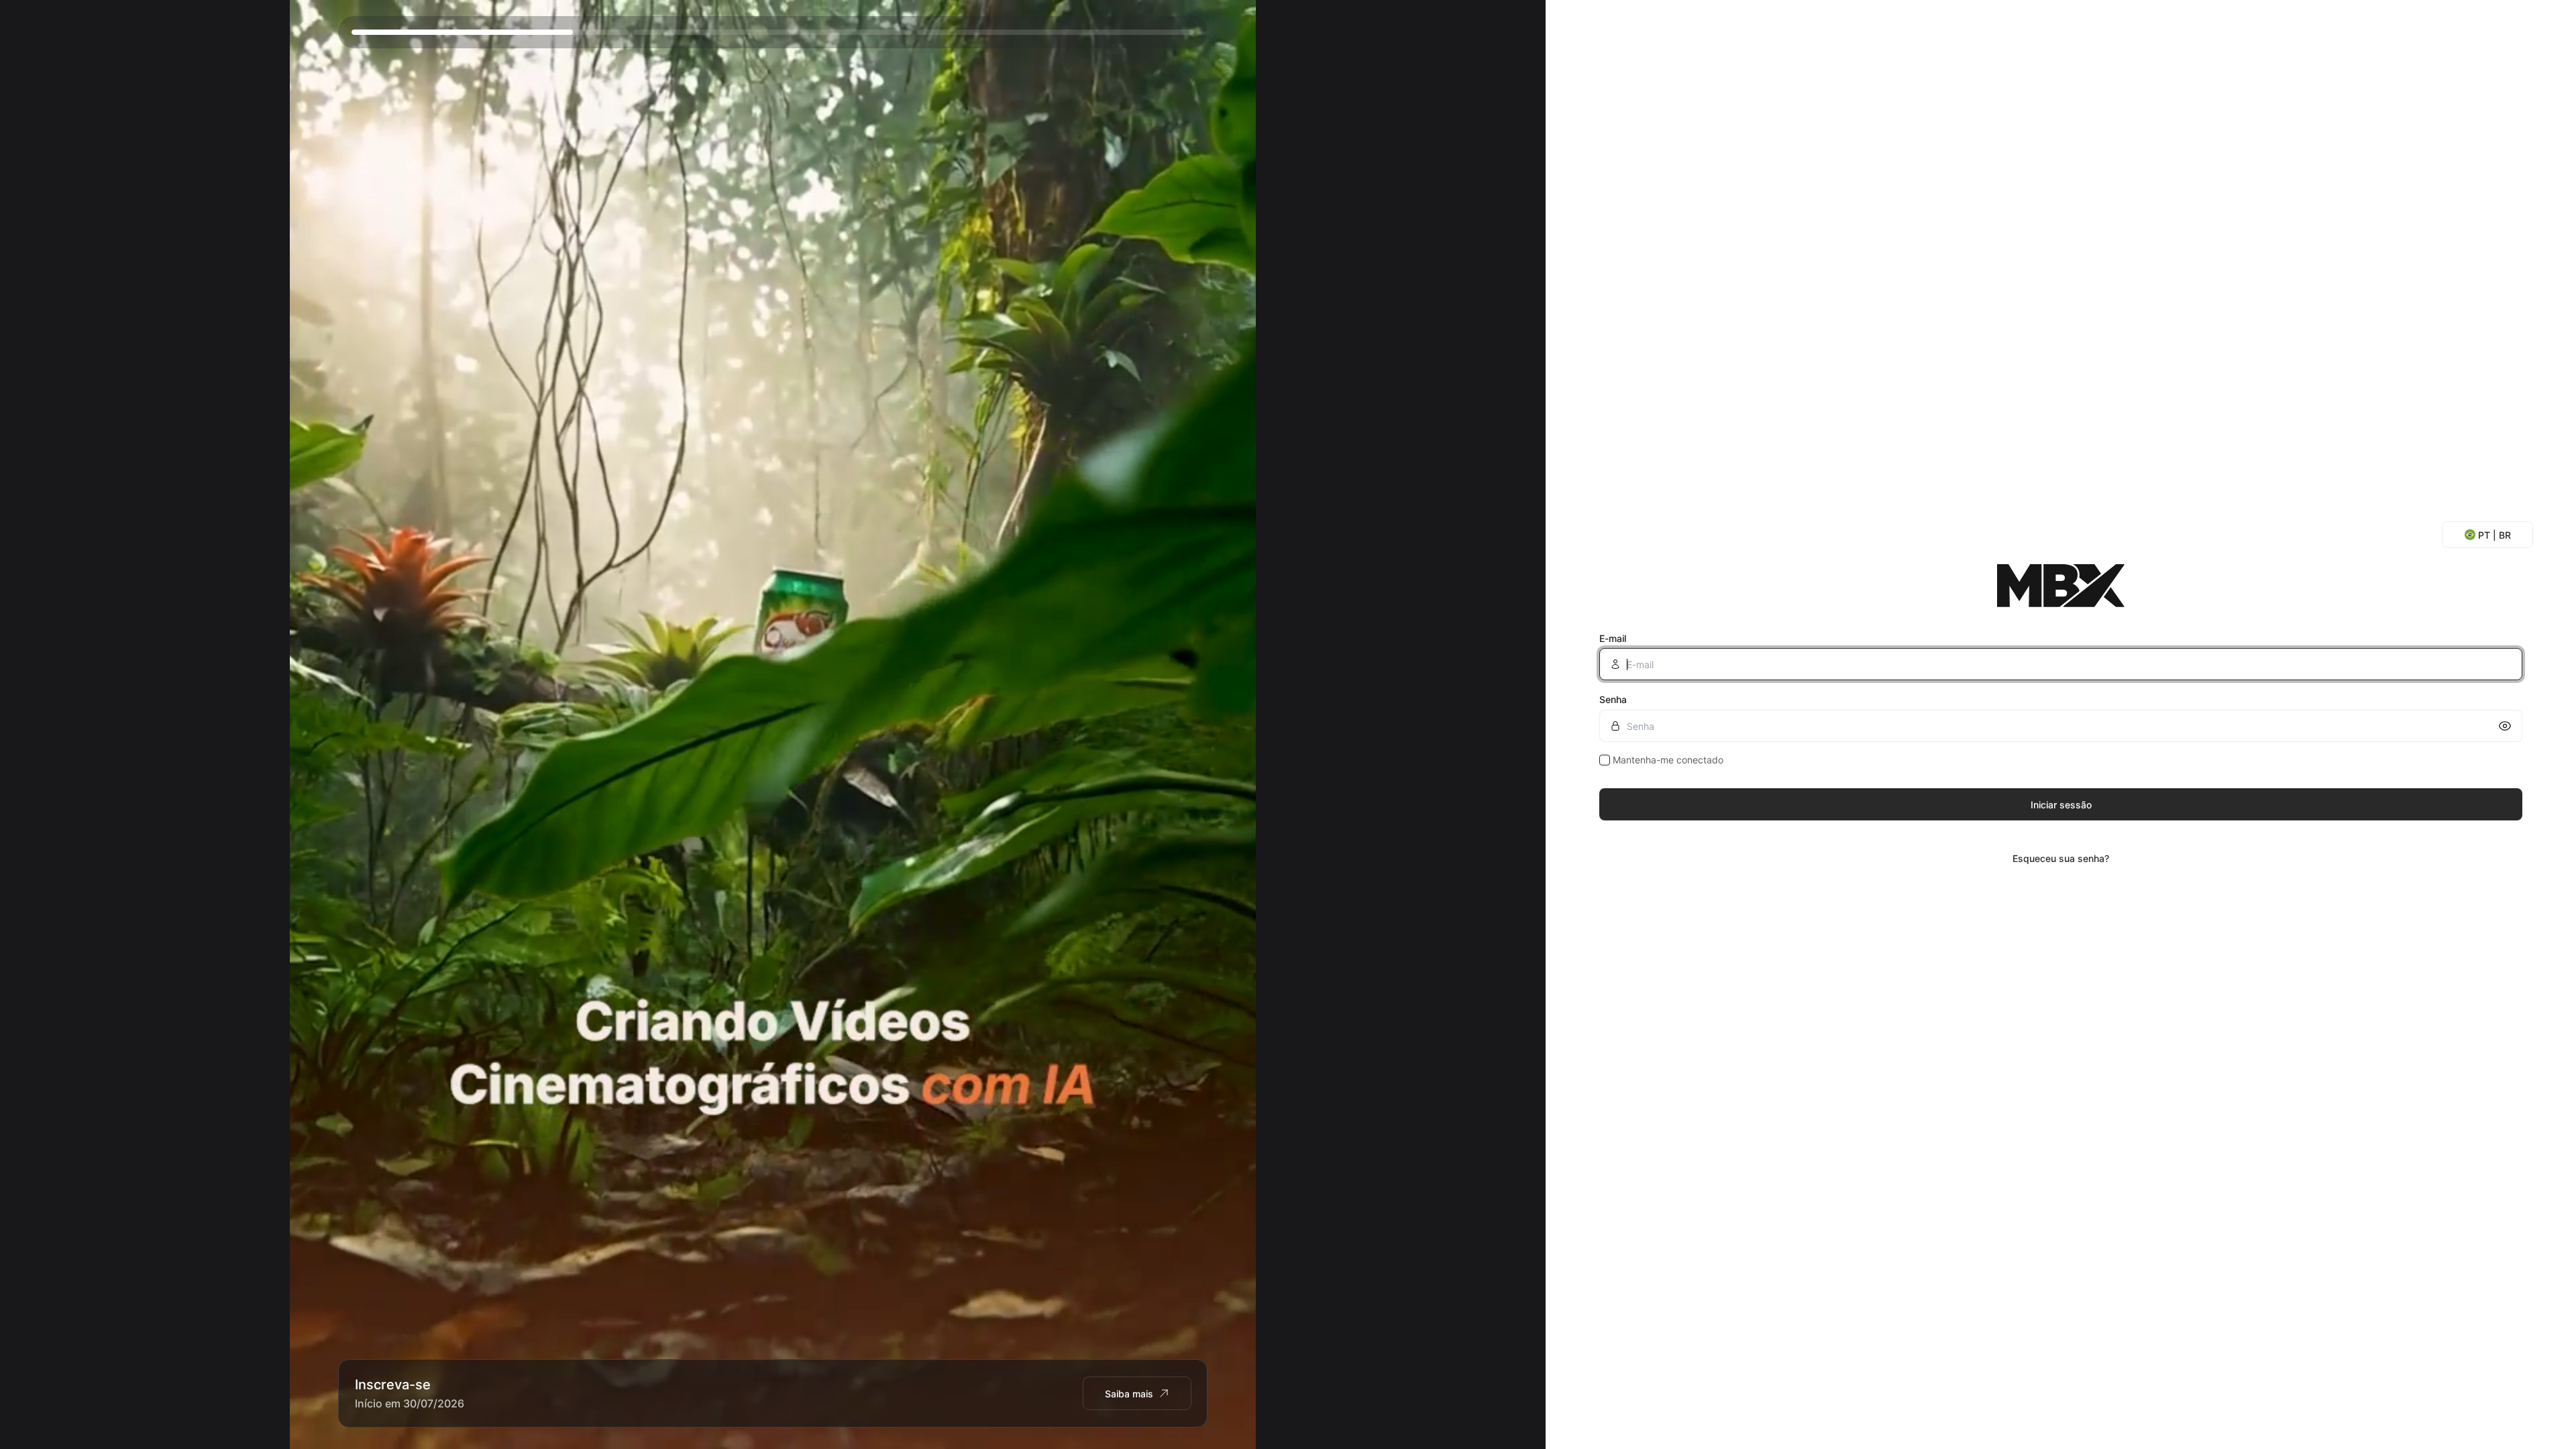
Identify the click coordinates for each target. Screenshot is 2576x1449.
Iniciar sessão (2061, 805)
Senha (1613, 699)
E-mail (1613, 638)
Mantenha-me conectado (1668, 760)
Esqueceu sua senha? (2061, 858)
